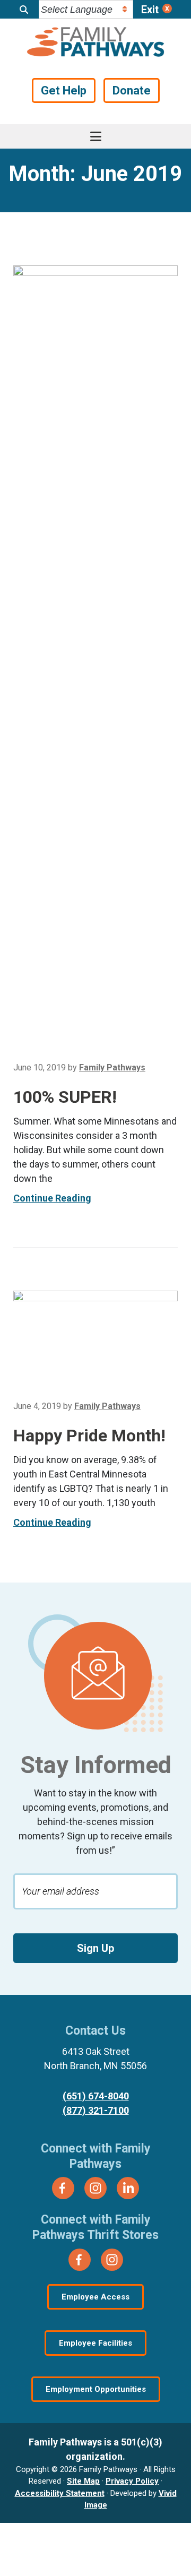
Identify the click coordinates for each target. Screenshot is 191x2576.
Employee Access (95, 2297)
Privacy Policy (132, 2481)
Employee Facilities (95, 2343)
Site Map (83, 2481)
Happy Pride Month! (89, 1436)
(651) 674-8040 (96, 2096)
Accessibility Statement (60, 2493)
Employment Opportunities (96, 2389)
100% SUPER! (65, 1097)
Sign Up (95, 1948)
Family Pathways (95, 43)
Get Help (64, 90)
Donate (132, 90)
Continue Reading (52, 1198)
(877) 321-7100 (96, 2110)
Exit (150, 10)
